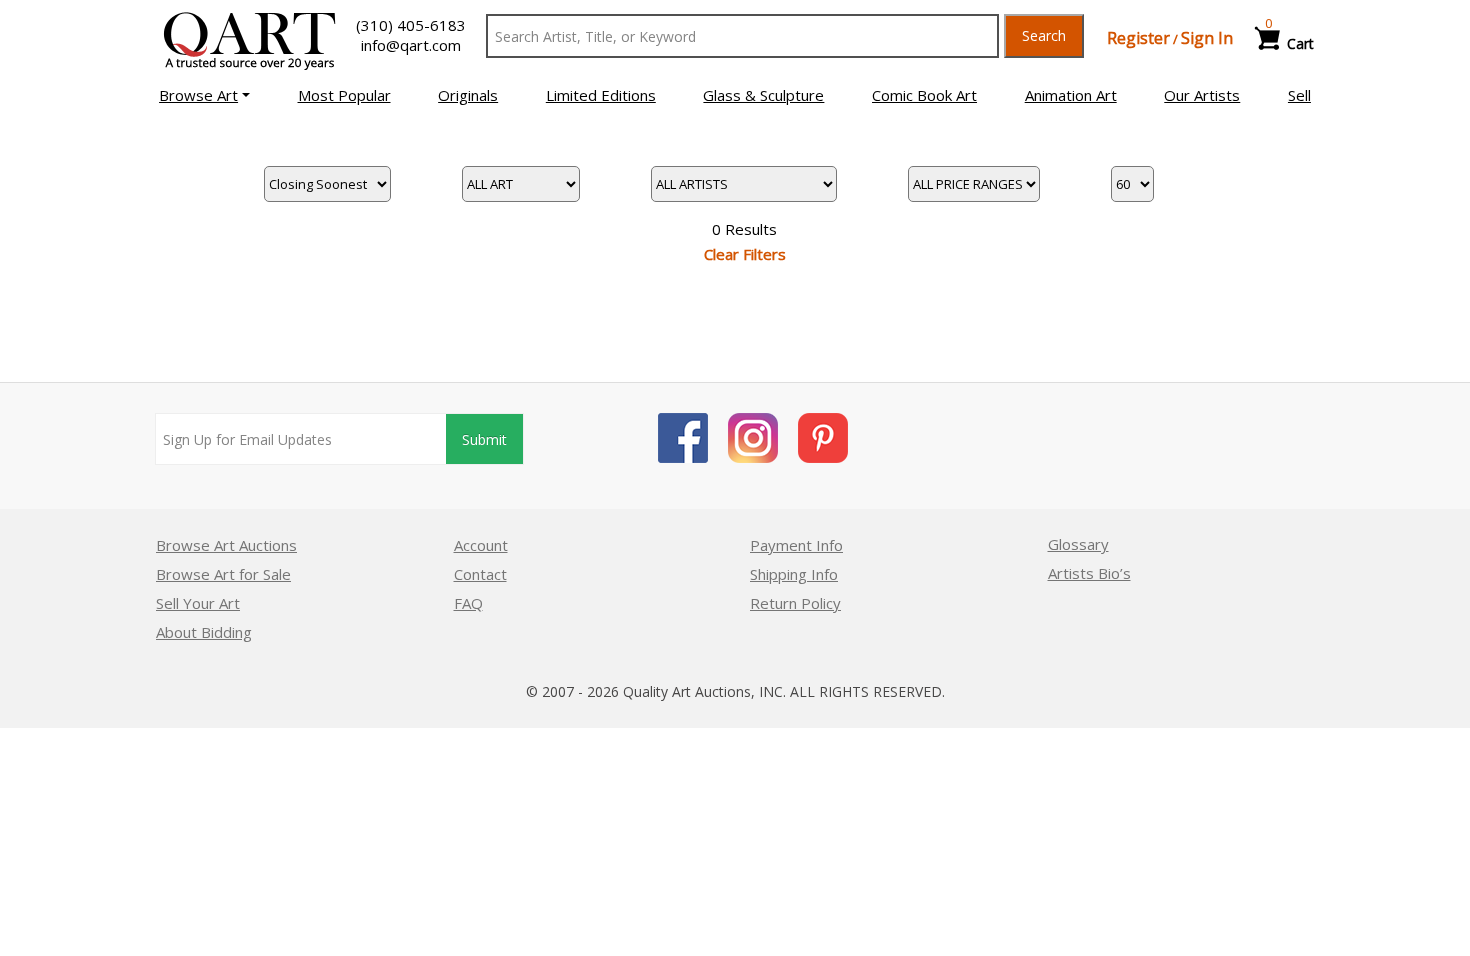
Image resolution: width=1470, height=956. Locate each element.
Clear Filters (745, 254)
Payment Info (796, 545)
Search (1044, 35)
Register (1138, 38)
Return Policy (795, 603)
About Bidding (204, 632)
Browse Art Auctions (226, 545)
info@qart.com (411, 45)
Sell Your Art (198, 603)
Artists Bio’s (1089, 573)
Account (481, 545)
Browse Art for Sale (223, 574)
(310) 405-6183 (411, 25)
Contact (480, 574)
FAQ (468, 603)
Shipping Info (794, 574)
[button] (204, 95)
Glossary (1078, 544)
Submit (484, 439)
